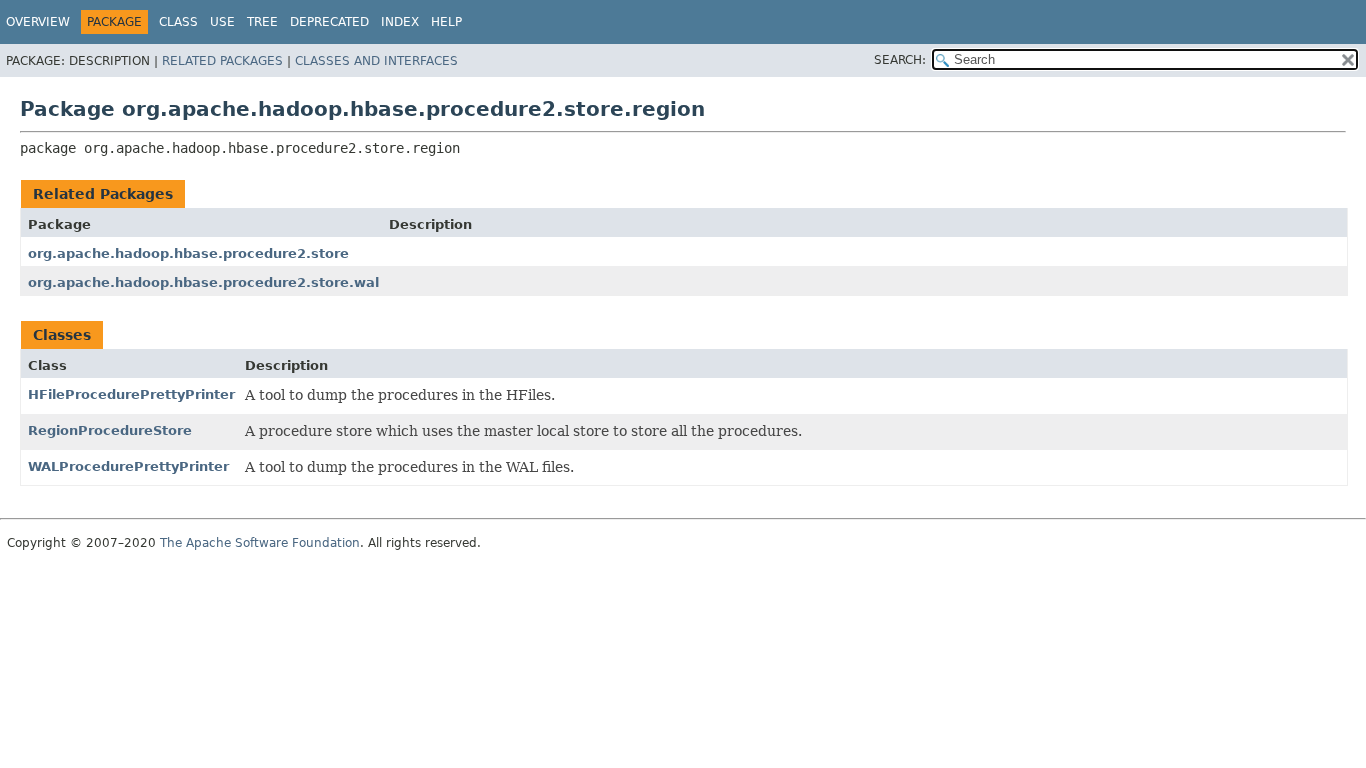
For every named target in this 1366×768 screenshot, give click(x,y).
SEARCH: (900, 60)
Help (446, 22)
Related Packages (222, 61)
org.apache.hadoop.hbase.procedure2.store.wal (203, 282)
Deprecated (329, 22)
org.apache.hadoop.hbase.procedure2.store (188, 253)
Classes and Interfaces (376, 61)
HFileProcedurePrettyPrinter (131, 394)
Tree (262, 22)
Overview (38, 22)
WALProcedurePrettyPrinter (128, 466)
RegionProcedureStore (110, 430)
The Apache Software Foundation (260, 543)
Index (400, 22)
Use (222, 22)
